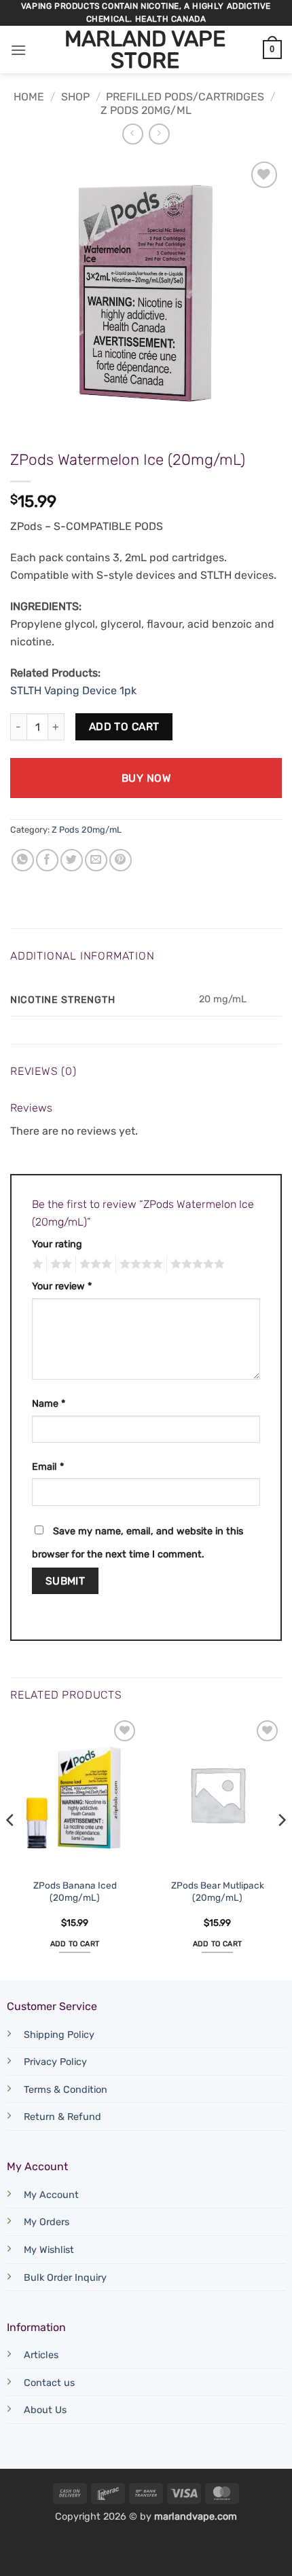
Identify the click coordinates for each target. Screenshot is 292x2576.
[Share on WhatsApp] (23, 860)
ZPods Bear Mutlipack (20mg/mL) (218, 1891)
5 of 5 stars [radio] (196, 1264)
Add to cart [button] (75, 1944)
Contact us (49, 2383)
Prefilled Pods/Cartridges (185, 97)
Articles (41, 2355)
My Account (51, 2195)
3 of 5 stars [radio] (94, 1264)
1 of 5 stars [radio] (36, 1264)
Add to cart (124, 726)
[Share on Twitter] (72, 860)
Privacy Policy (55, 2062)
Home (29, 97)
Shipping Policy (59, 2035)
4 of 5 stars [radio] (139, 1264)
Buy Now (146, 778)
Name (49, 1404)
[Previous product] (159, 134)
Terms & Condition (66, 2090)
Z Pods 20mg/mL (146, 110)
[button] (18, 50)
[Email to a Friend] (96, 860)
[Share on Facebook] (47, 860)
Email (48, 1467)
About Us (45, 2410)
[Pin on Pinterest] (121, 860)
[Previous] (11, 1847)
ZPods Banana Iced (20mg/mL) (75, 1891)
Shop (75, 97)
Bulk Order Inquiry (65, 2278)
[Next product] (133, 134)
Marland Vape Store (145, 50)
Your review (62, 1286)
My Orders (47, 2222)
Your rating (57, 1244)
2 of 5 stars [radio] (59, 1264)
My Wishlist (49, 2250)
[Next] (281, 1847)
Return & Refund (62, 2117)
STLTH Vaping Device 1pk (73, 690)
